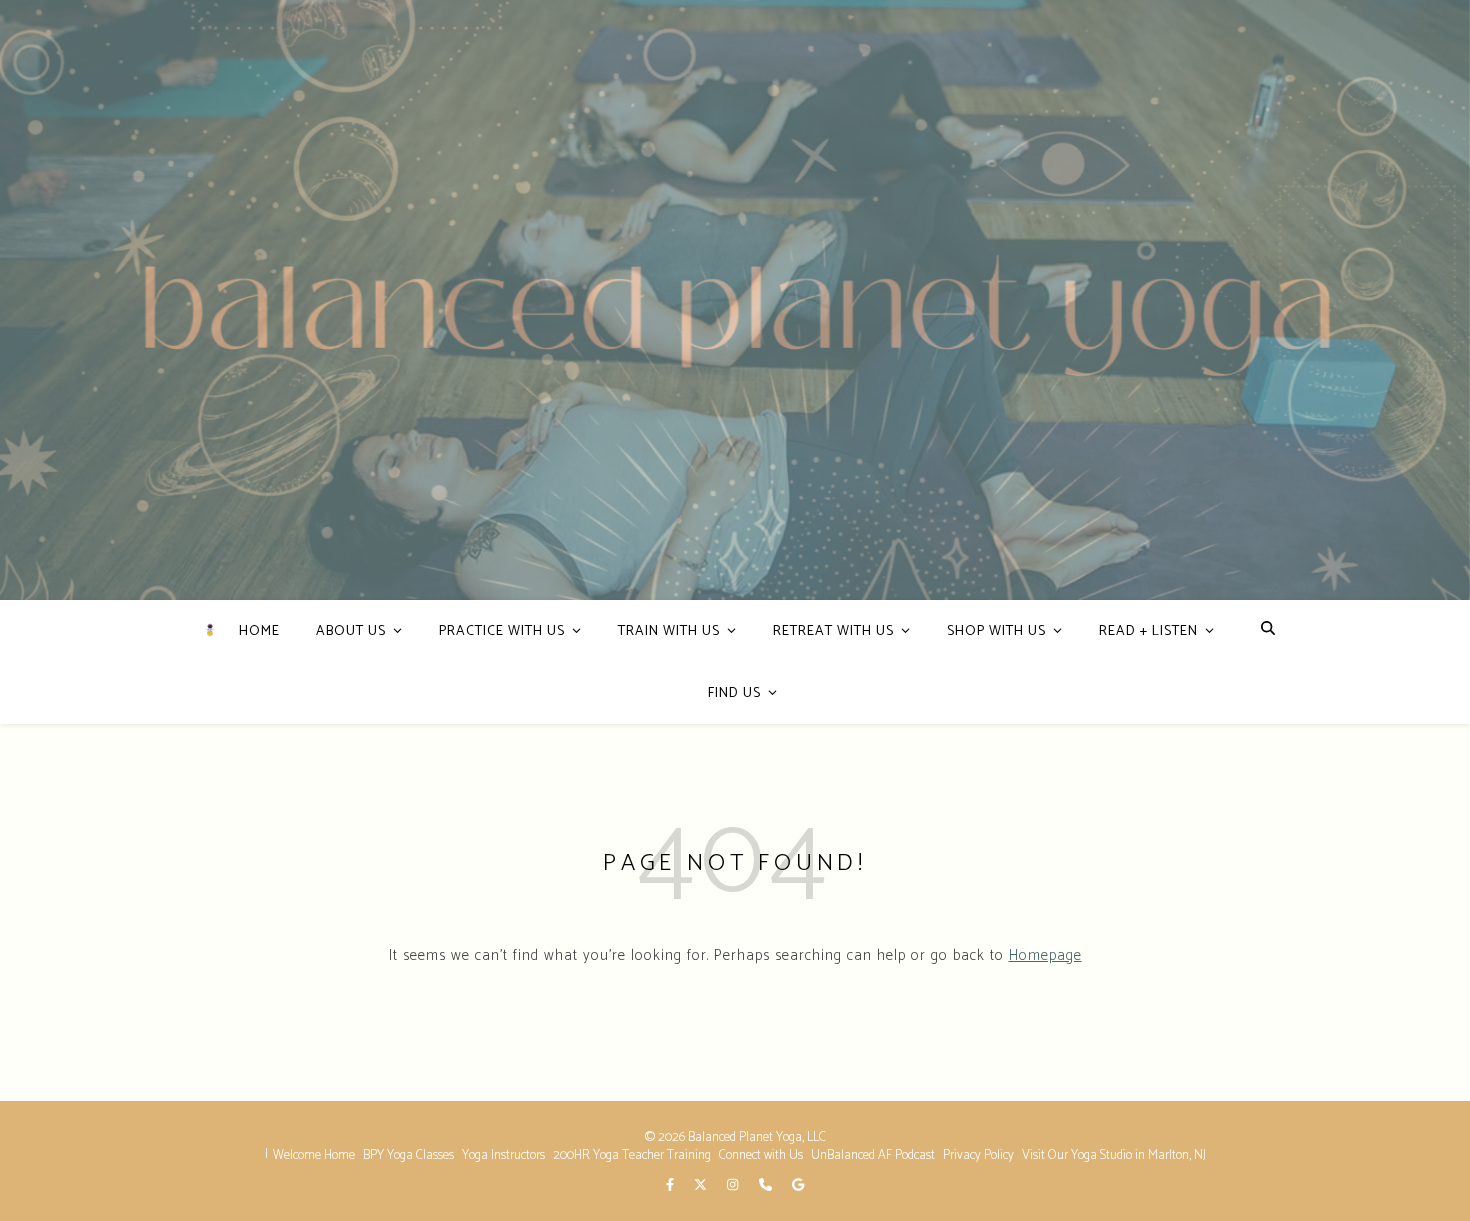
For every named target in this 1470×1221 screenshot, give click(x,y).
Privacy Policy (978, 1155)
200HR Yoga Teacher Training (632, 1155)
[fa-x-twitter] (702, 1185)
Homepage (1045, 955)
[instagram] (734, 1185)
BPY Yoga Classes (408, 1155)
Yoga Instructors (503, 1155)
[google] (798, 1185)
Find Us (734, 693)
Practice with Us (502, 631)
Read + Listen (1148, 631)
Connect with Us (761, 1155)
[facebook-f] (671, 1185)
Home (259, 631)
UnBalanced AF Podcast (873, 1155)
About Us (351, 631)
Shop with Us (996, 631)
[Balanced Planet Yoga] (210, 630)
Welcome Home (314, 1155)
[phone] (767, 1185)
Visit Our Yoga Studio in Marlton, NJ (1114, 1155)
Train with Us (669, 631)
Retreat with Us (833, 631)
